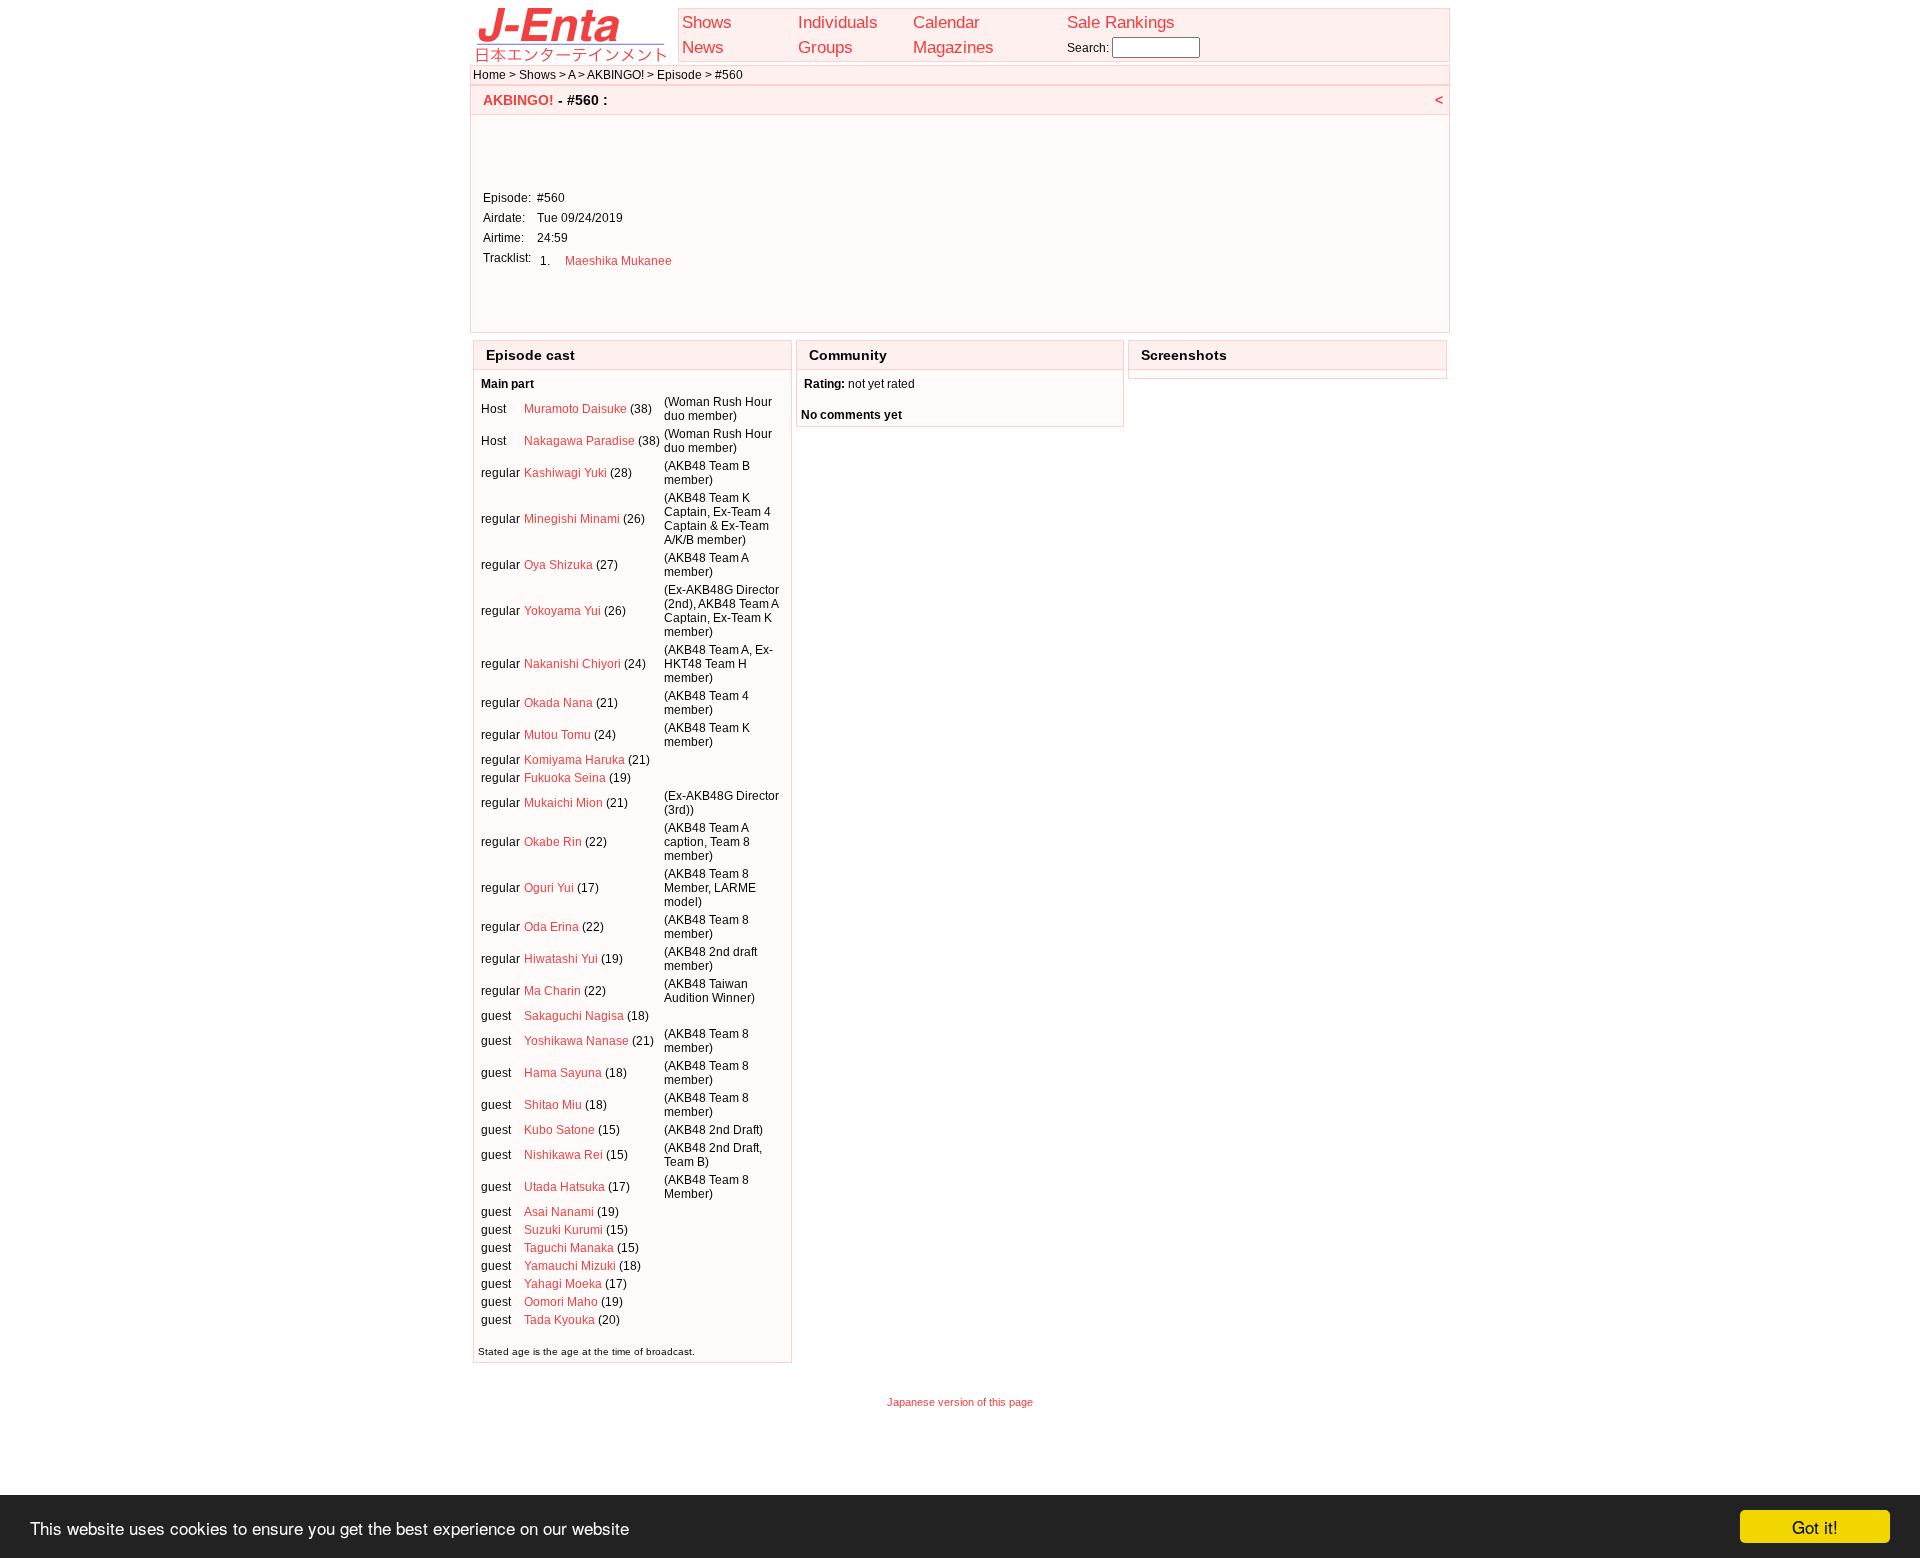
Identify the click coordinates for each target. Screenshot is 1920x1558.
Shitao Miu (553, 1105)
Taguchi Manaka (569, 1248)
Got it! (1815, 1526)
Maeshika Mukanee (618, 261)
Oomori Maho (561, 1302)
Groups (825, 47)
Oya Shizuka (558, 565)
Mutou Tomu (557, 735)
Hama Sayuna (563, 1073)
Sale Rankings (1121, 22)
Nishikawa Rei (563, 1155)
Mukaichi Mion (563, 803)
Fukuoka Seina (565, 778)
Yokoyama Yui (562, 611)
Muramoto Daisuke (575, 409)
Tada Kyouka (559, 1320)
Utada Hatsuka (564, 1187)
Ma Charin (552, 991)
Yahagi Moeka (563, 1284)
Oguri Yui (549, 888)
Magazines (953, 47)
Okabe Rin (553, 842)
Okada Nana (558, 703)
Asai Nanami (559, 1212)
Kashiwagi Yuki (565, 473)
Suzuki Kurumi (563, 1230)
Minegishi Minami (572, 519)
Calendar (946, 22)
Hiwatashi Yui (561, 959)
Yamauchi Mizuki (570, 1266)
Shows (707, 22)
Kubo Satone (559, 1130)
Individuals (838, 22)
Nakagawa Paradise (579, 441)
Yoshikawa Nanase (576, 1041)
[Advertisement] (1342, 222)
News (703, 47)
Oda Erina (551, 927)
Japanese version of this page (960, 1402)
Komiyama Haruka (574, 760)
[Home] (570, 58)
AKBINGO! (518, 100)
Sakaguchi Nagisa (574, 1016)
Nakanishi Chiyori (572, 664)
